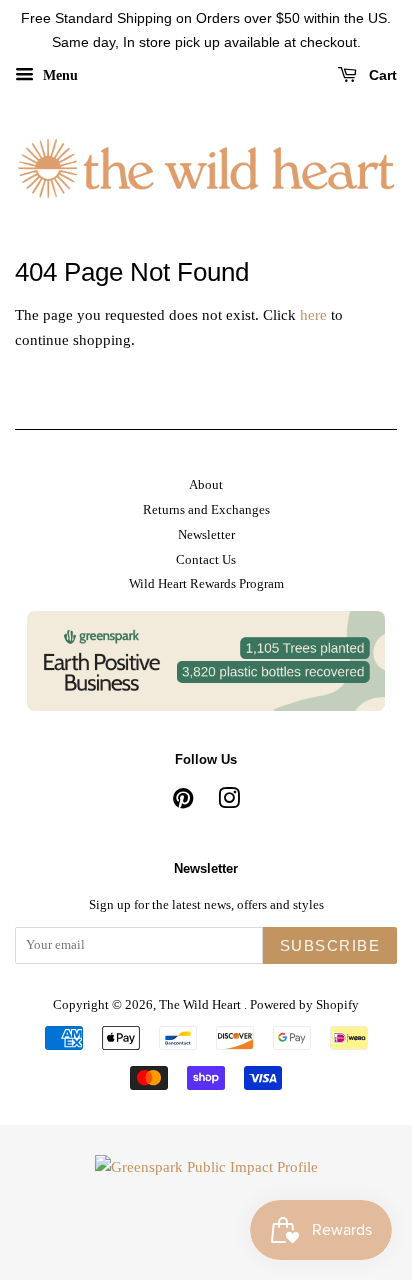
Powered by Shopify (304, 1005)
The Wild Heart (201, 1005)
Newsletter (206, 535)
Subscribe (330, 945)
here (313, 315)
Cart (381, 75)
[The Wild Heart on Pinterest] (183, 803)
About (206, 485)
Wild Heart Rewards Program (206, 584)
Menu (58, 74)
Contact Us (206, 560)
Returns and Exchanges (206, 510)
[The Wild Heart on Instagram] (229, 803)
